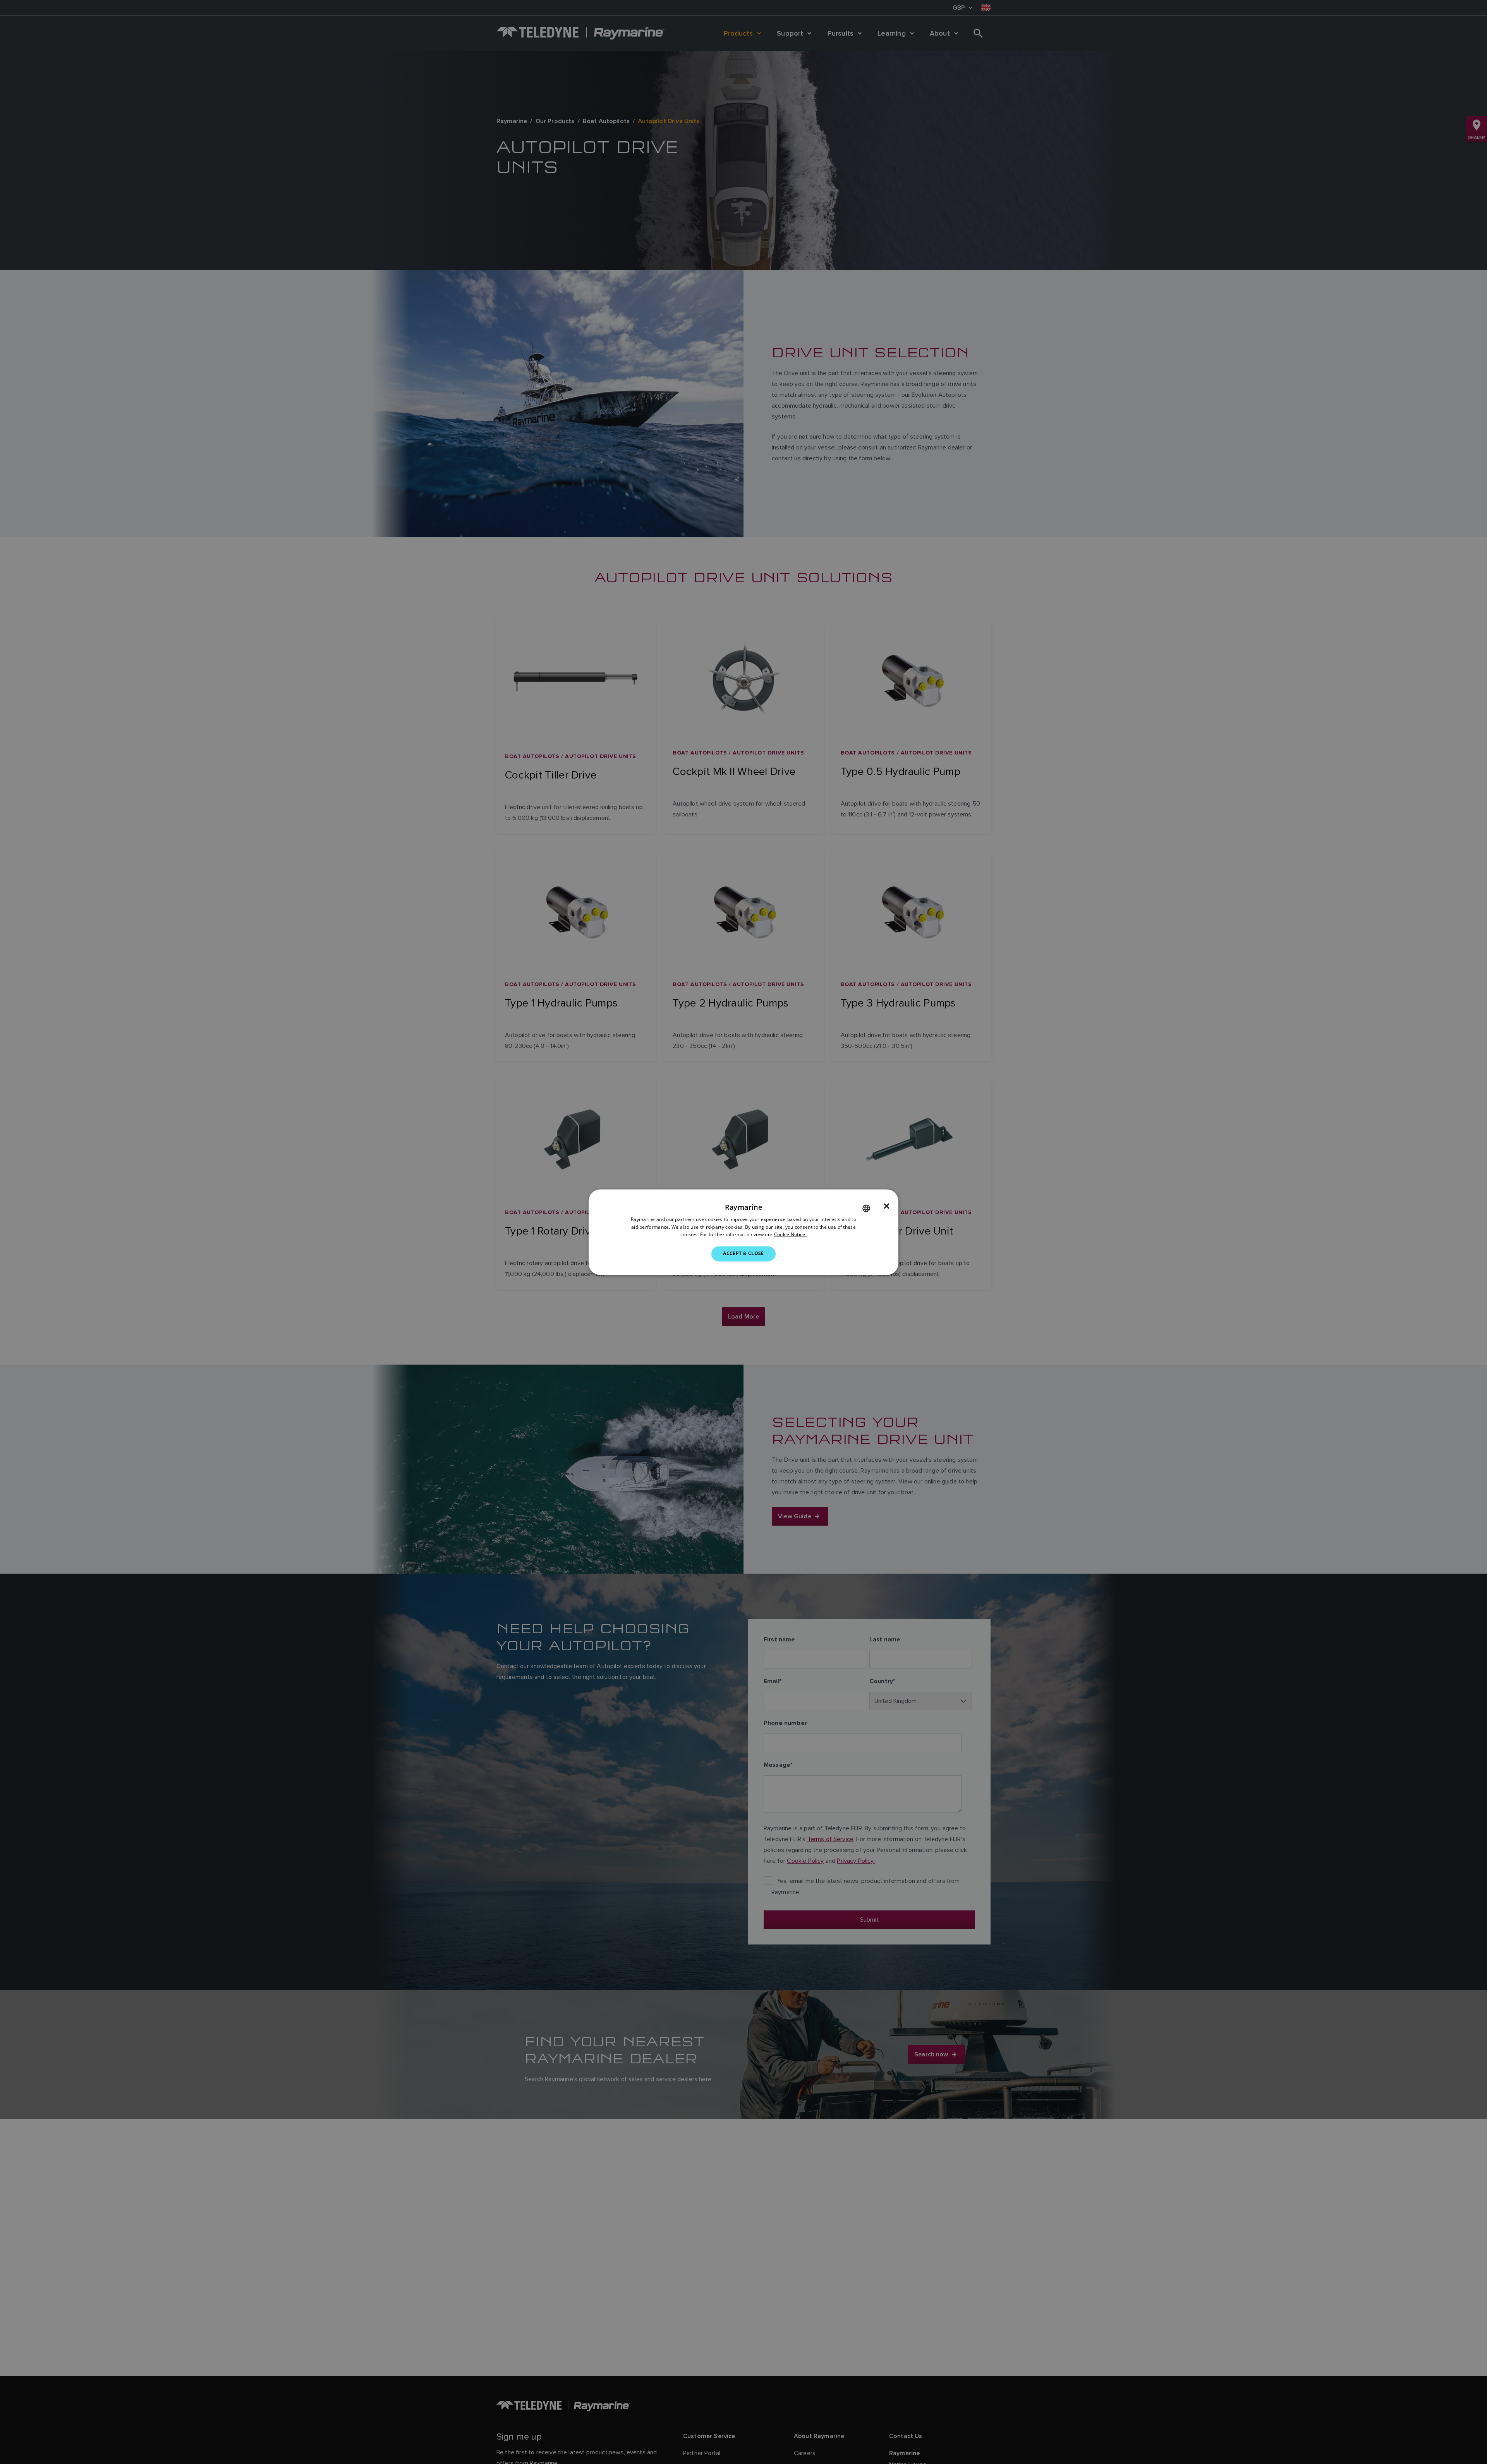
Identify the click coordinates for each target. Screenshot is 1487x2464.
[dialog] (743, 1232)
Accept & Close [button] (743, 1254)
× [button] (887, 1206)
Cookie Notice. (790, 1235)
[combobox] (866, 1208)
